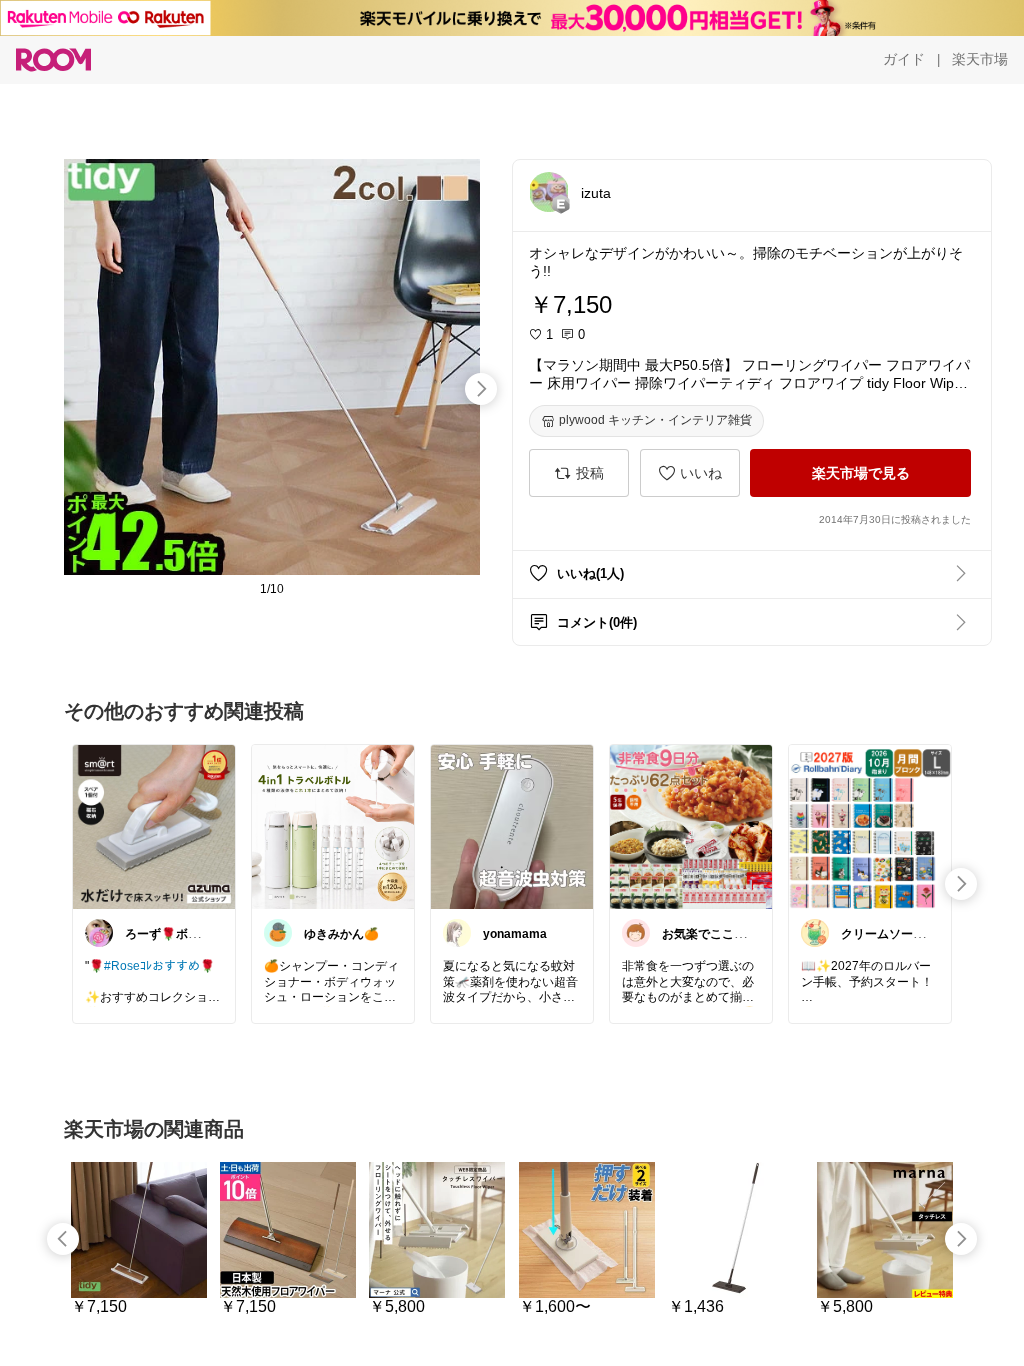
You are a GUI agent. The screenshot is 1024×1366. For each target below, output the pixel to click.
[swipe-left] (63, 1239)
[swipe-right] (481, 389)
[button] (549, 192)
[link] (154, 826)
